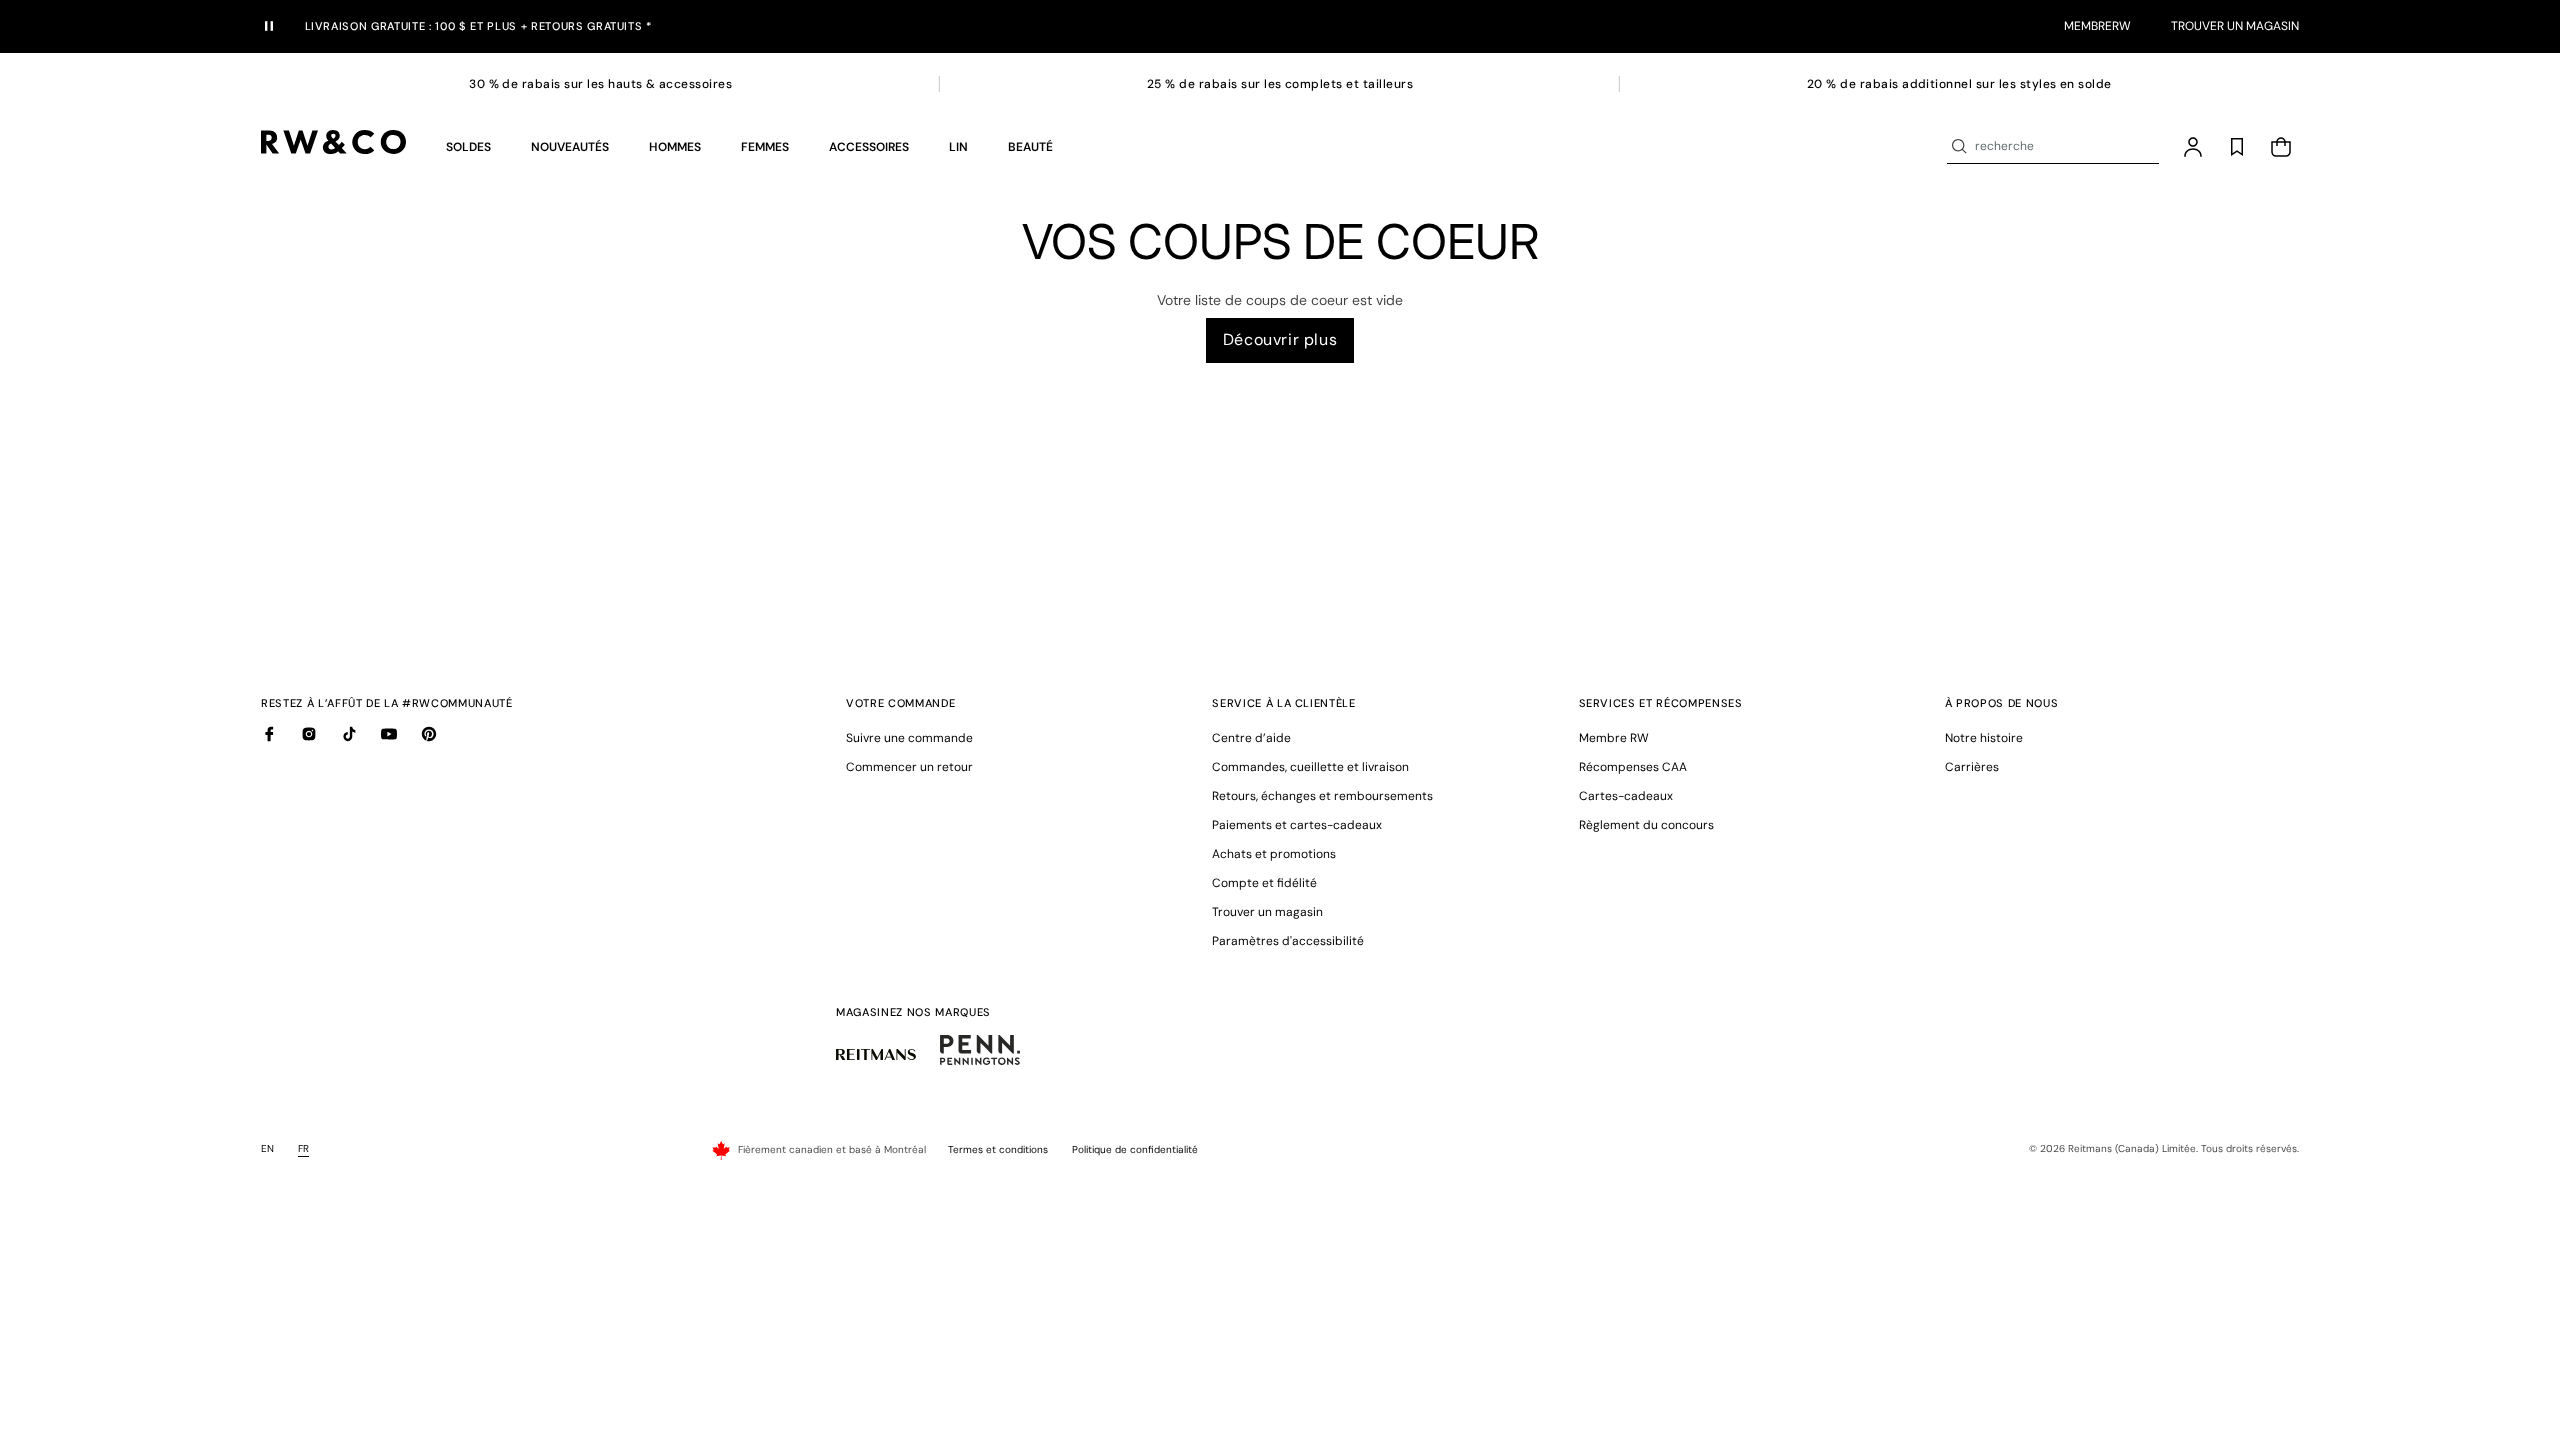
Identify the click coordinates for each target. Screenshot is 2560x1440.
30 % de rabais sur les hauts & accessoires (600, 84)
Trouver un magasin (2235, 26)
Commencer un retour (909, 767)
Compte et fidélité (1264, 883)
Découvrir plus (1280, 339)
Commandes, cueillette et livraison (1310, 767)
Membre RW (1614, 738)
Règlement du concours (1646, 825)
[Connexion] (2193, 147)
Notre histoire (1984, 738)
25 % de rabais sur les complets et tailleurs (1280, 84)
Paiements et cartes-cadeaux (1297, 825)
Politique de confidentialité (1135, 1149)
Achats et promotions (1274, 854)
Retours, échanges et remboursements (1322, 796)
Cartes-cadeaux (1626, 796)
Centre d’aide (1251, 738)
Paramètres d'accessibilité (1288, 941)
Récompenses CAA (1633, 767)
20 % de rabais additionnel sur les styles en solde (1959, 84)
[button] (468, 147)
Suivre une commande (909, 738)
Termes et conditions (998, 1149)
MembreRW (2097, 26)
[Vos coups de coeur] (2237, 147)
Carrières (1972, 767)
